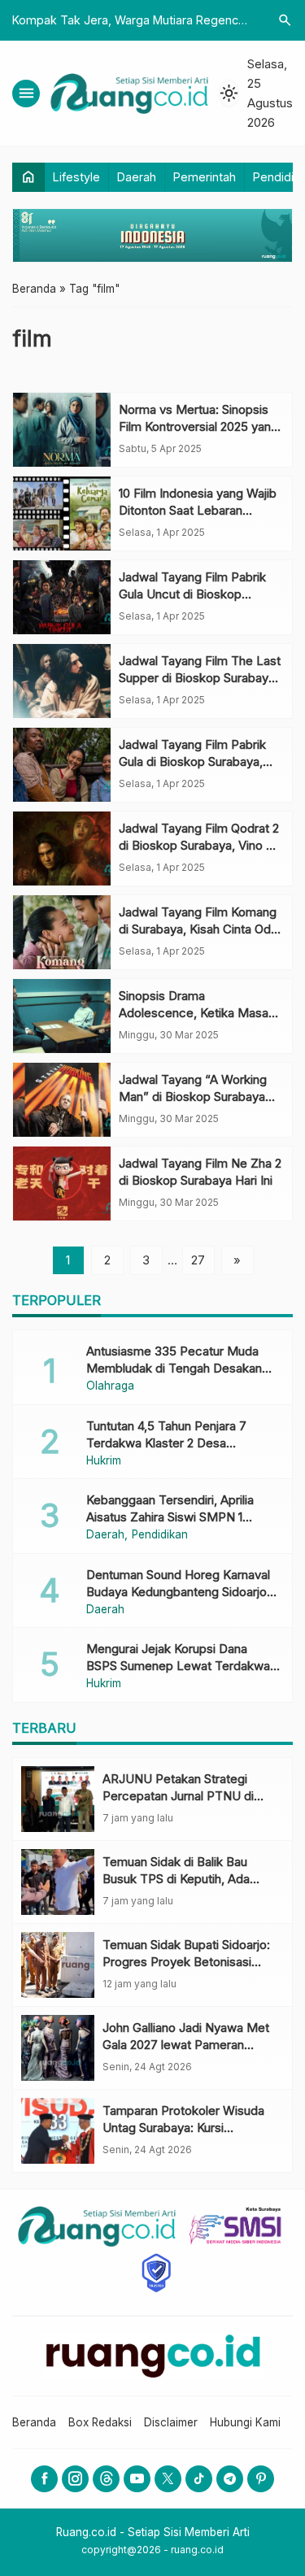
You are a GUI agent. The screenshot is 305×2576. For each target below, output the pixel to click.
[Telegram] (230, 2479)
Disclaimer (171, 2422)
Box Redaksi (100, 2422)
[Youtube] (137, 2479)
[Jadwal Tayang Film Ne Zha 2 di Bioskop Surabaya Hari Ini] (62, 1184)
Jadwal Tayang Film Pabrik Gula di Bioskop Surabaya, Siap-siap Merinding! (192, 761)
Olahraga (110, 1386)
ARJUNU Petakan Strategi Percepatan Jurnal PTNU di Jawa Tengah (178, 1796)
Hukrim (104, 1461)
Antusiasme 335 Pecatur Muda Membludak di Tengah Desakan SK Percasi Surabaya (174, 1368)
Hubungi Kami (245, 2422)
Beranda (34, 2422)
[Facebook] (44, 2479)
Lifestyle (76, 177)
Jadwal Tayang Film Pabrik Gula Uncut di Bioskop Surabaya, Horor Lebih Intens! (201, 594)
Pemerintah (205, 177)
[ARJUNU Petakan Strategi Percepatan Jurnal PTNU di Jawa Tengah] (58, 1799)
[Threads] (106, 2479)
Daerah (137, 177)
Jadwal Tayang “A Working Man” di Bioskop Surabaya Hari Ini (193, 1097)
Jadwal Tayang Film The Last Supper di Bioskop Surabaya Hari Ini (200, 678)
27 (198, 1260)
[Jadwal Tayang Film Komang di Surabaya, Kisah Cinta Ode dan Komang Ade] (62, 932)
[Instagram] (75, 2479)
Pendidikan (160, 1535)
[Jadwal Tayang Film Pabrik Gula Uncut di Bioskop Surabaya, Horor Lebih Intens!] (62, 597)
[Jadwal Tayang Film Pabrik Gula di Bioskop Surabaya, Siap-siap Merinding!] (62, 765)
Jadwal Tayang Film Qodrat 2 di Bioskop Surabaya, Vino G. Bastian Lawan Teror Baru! (199, 845)
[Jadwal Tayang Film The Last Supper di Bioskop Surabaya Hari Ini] (62, 681)
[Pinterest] (261, 2479)
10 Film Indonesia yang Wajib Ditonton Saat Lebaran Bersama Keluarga (198, 510)
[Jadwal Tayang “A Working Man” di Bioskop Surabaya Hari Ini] (62, 1100)
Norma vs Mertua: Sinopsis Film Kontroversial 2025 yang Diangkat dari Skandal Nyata (198, 426)
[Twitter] (168, 2479)
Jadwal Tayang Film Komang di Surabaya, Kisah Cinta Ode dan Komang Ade (198, 929)
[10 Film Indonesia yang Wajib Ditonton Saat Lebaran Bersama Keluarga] (62, 513)
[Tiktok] (199, 2479)
